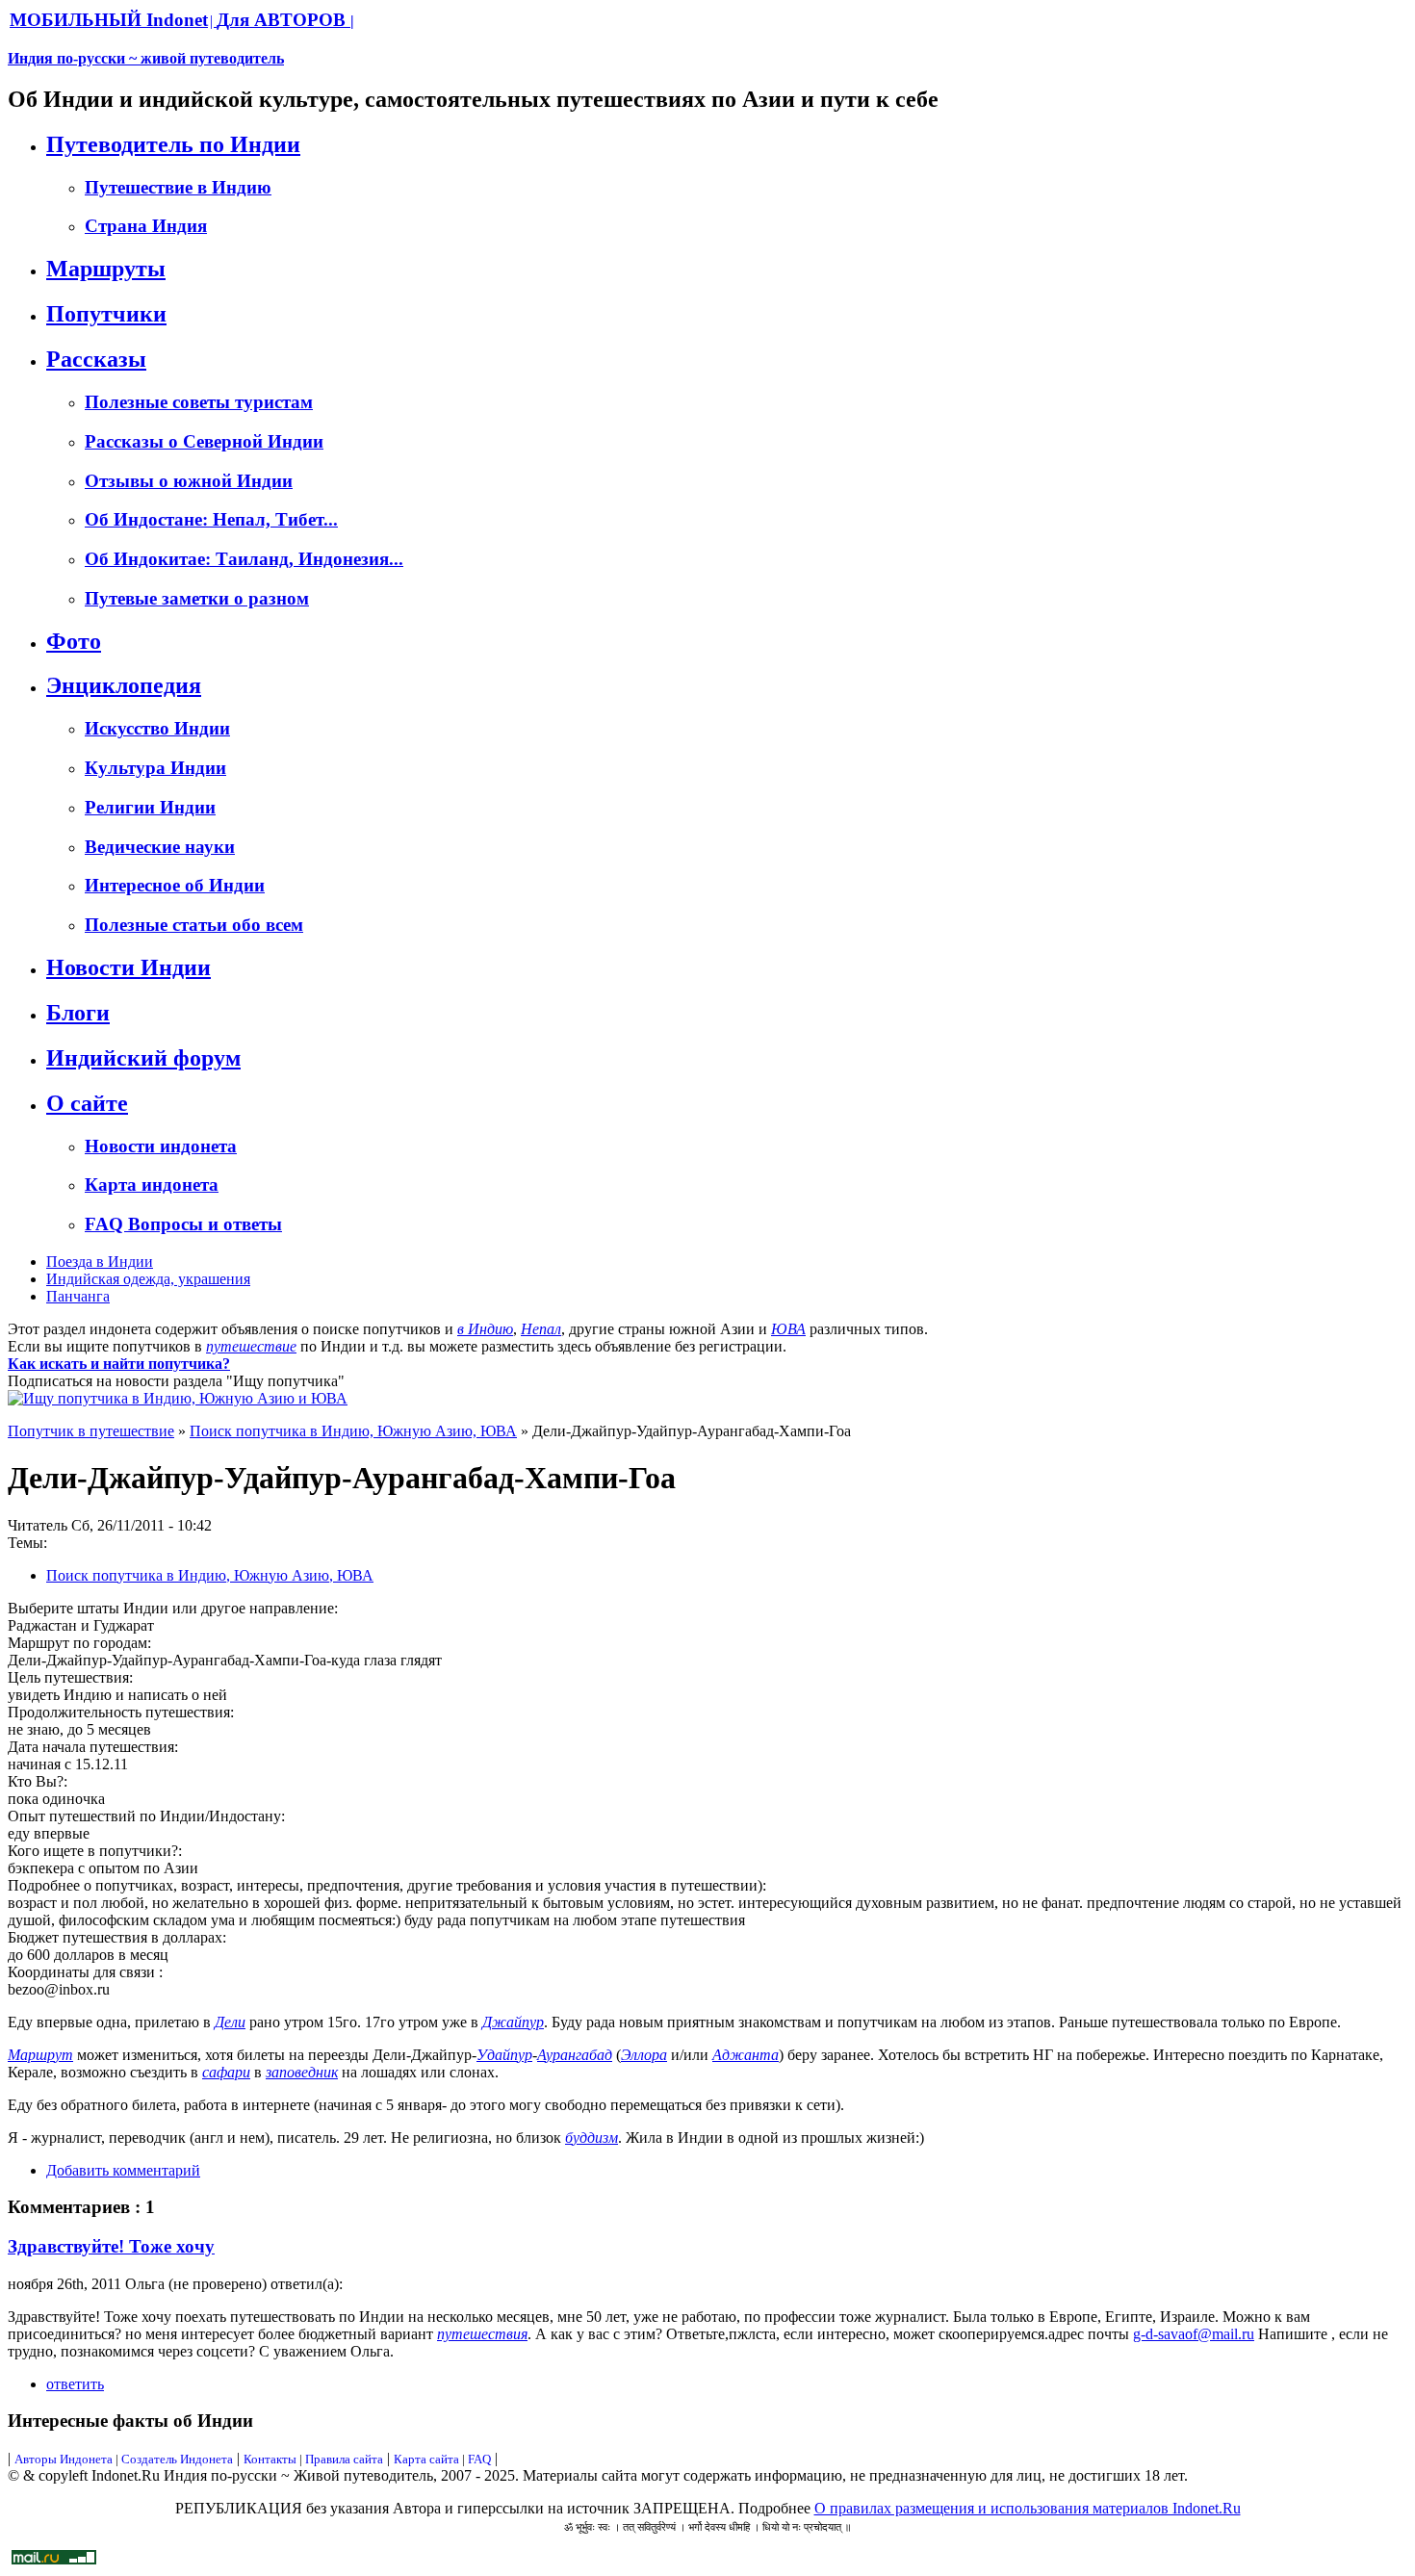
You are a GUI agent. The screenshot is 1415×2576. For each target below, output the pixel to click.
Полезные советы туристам (199, 402)
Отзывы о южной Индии (189, 481)
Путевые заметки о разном (197, 598)
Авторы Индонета (64, 2459)
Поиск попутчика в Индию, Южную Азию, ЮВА (353, 1431)
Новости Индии (129, 967)
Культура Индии (155, 768)
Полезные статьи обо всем (194, 925)
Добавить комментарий (123, 2170)
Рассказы (96, 359)
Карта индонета (152, 1185)
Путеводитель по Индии (173, 144)
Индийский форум (143, 1058)
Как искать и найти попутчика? (119, 1364)
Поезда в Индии (100, 1262)
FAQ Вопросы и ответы (183, 1224)
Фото (74, 641)
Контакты (271, 2459)
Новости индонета (161, 1146)
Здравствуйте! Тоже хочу (111, 2246)
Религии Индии (150, 807)
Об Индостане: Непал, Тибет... (211, 519)
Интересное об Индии (175, 885)
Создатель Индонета (177, 2459)
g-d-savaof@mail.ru (1194, 2334)
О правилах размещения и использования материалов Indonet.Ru (1028, 2508)
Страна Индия (146, 226)
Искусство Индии (157, 728)
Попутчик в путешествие (91, 1431)
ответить (75, 2384)
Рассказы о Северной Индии (204, 441)
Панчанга (78, 1296)
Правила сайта (344, 2459)
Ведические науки (160, 847)
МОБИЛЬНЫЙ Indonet (109, 20)
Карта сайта (426, 2459)
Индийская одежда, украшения (148, 1279)
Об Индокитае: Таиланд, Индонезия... (244, 559)
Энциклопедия (124, 685)
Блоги (78, 1013)
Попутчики (106, 314)
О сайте (87, 1103)
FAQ (479, 2459)
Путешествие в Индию (178, 187)
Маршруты (106, 269)
